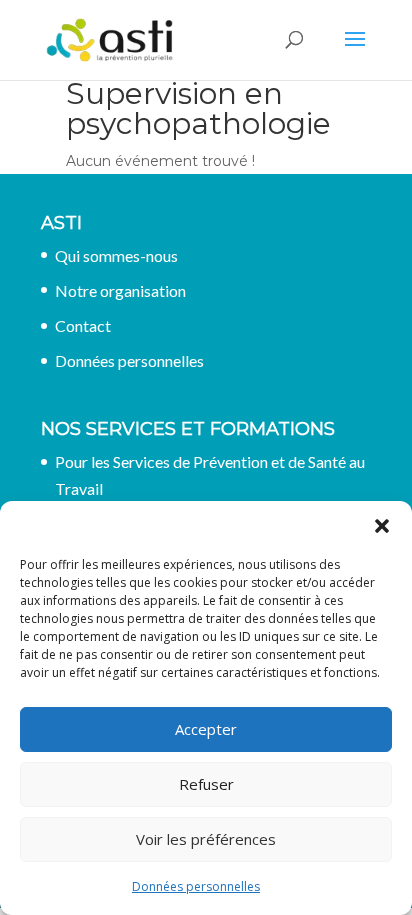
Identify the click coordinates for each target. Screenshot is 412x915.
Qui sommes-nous (116, 255)
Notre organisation (120, 290)
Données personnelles (196, 886)
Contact (83, 325)
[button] (382, 526)
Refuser (206, 784)
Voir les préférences (206, 839)
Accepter (206, 729)
